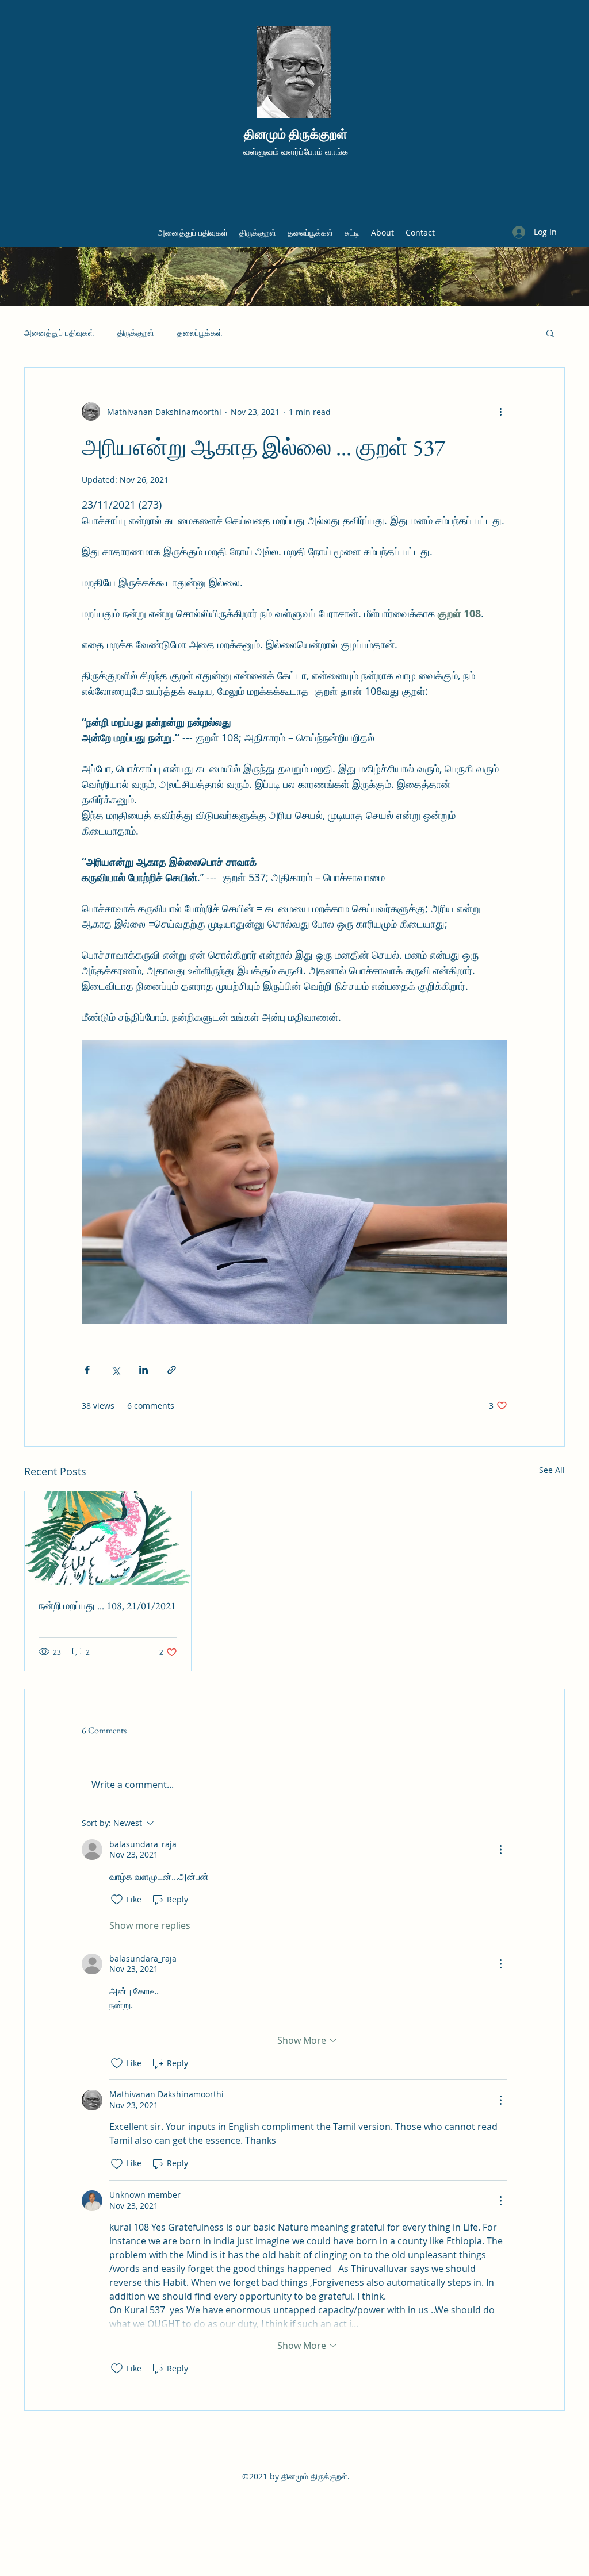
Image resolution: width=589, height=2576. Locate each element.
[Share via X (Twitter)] (115, 1370)
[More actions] (500, 412)
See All (552, 1470)
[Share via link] (172, 1370)
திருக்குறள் (136, 332)
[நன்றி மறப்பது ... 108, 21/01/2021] (108, 1538)
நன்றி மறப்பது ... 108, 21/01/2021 (107, 1606)
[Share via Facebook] (87, 1370)
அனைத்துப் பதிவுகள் (59, 332)
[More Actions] (500, 1850)
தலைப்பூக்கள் (200, 332)
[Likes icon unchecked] (117, 1900)
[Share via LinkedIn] (144, 1370)
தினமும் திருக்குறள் (296, 134)
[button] (550, 333)
